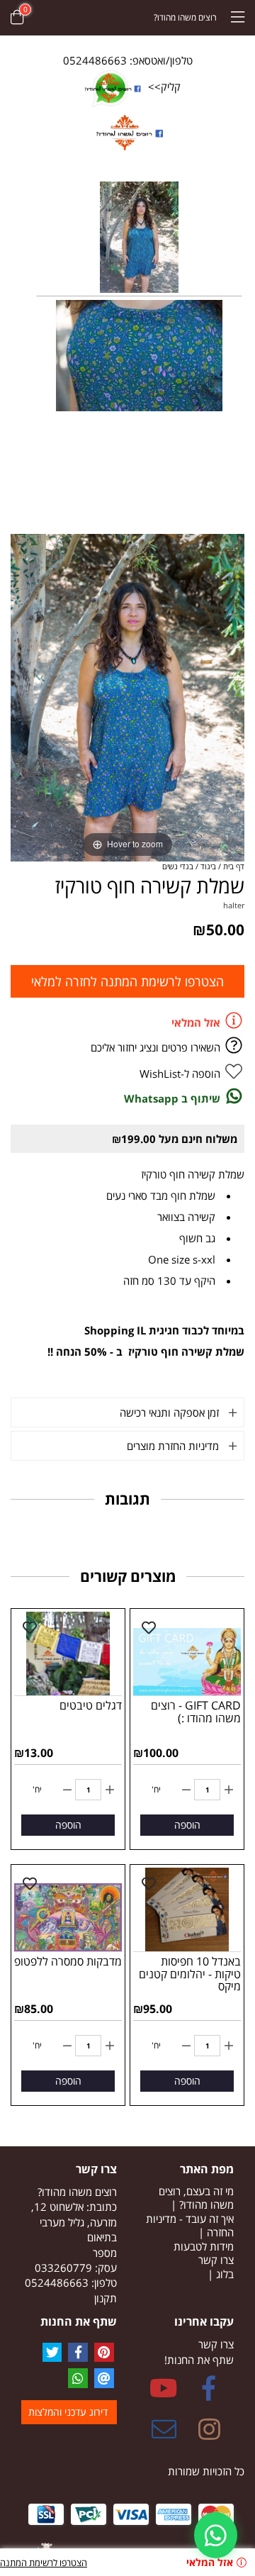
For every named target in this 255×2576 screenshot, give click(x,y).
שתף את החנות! (199, 2360)
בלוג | (221, 2274)
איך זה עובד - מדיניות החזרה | (190, 2226)
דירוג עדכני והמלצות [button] (68, 2412)
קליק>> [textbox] (163, 87)
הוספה (187, 1825)
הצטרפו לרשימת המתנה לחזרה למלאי (127, 981)
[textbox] (69, 2238)
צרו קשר (216, 2260)
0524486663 (57, 2282)
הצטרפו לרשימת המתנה (44, 2563)
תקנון (106, 2298)
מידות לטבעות (204, 2246)
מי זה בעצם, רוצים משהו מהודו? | (196, 2198)
